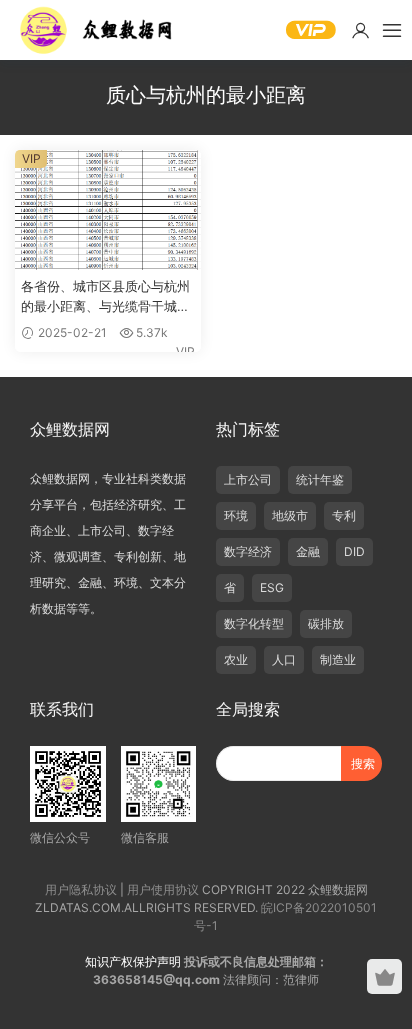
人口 (284, 659)
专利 (344, 515)
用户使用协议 (163, 889)
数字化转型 (254, 623)
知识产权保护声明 (133, 961)
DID (354, 551)
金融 (308, 551)
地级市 (290, 515)
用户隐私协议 (81, 889)
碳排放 (326, 623)
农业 (236, 659)
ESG (272, 587)
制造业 (338, 659)
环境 (236, 515)
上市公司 (248, 479)
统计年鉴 (320, 479)
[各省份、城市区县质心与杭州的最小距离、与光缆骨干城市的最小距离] (108, 210)
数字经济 (248, 551)
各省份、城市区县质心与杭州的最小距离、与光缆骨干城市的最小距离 (105, 297)
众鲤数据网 (97, 30)
